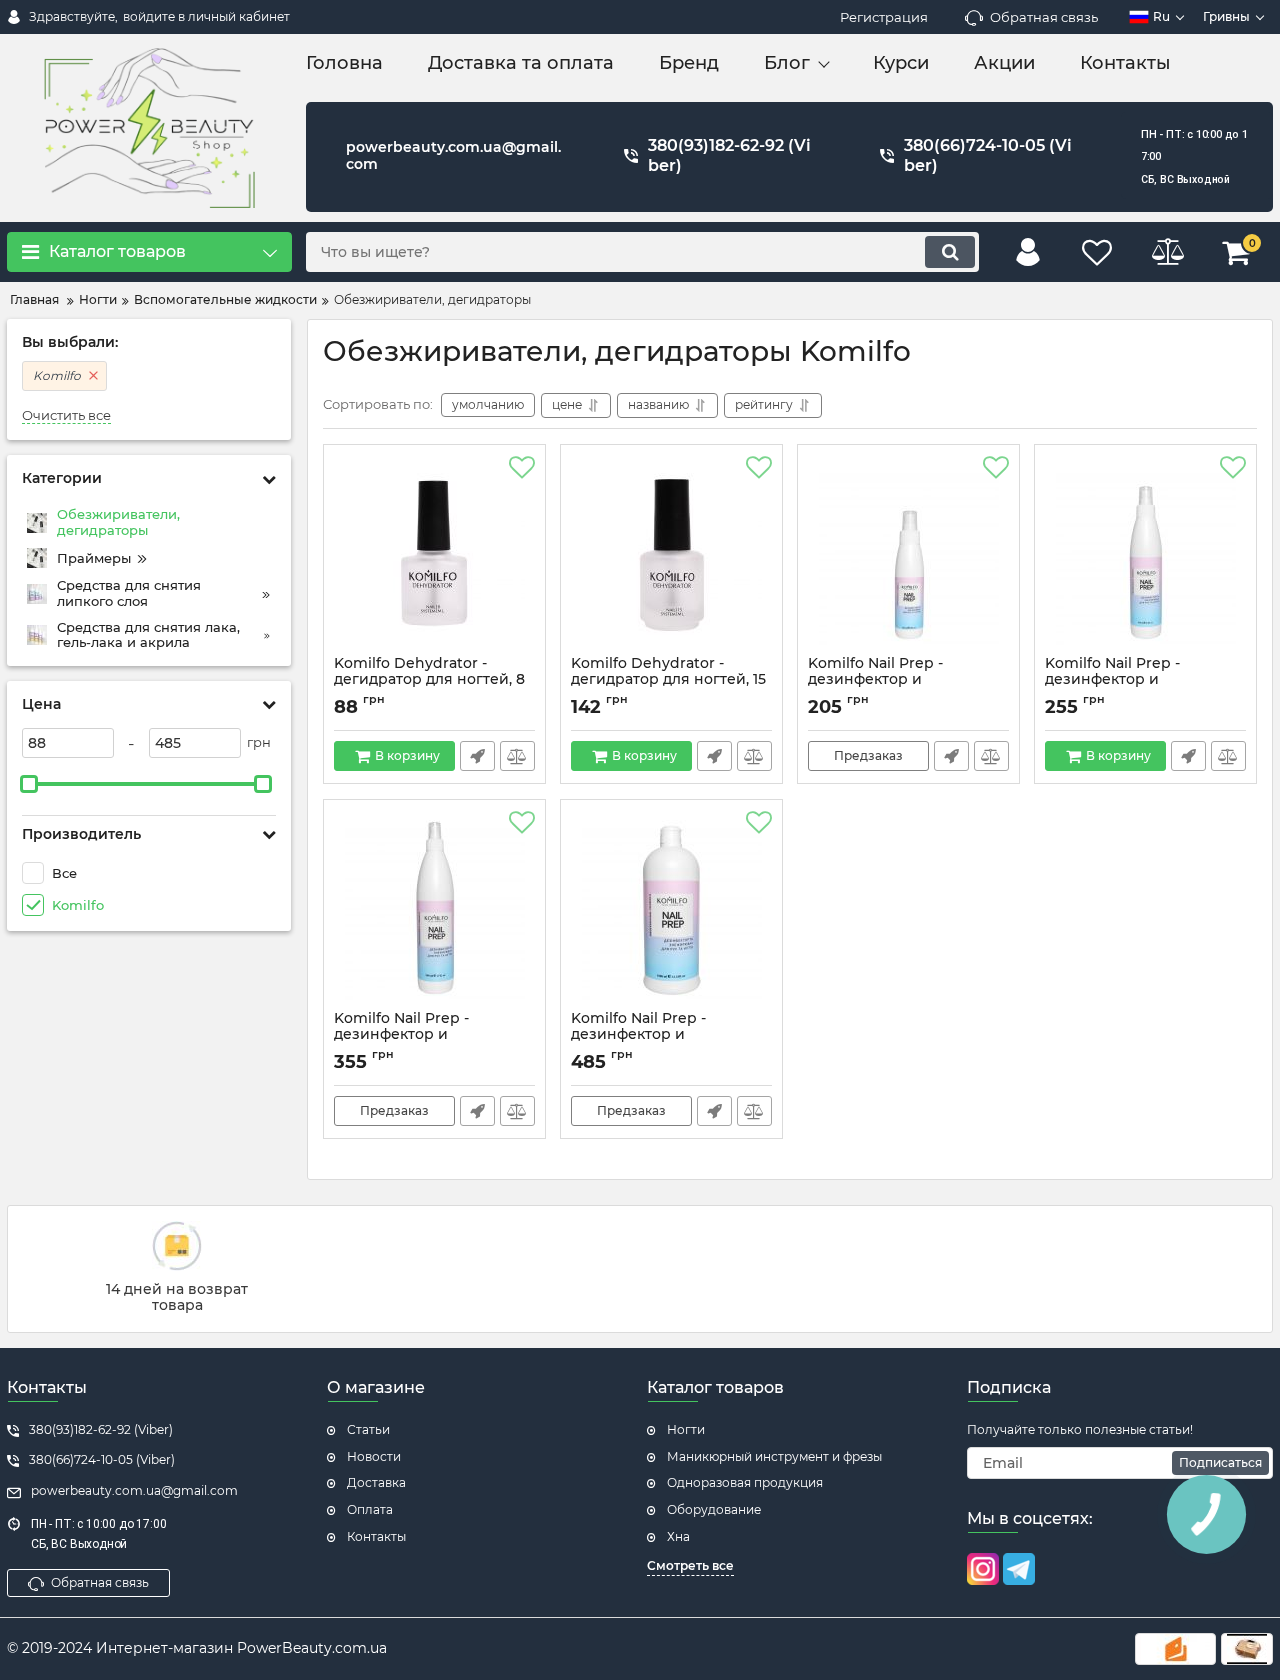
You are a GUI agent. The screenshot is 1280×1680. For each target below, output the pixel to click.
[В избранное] (522, 468)
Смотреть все (690, 1565)
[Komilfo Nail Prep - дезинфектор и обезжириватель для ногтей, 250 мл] (1145, 555)
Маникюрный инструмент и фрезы (774, 1456)
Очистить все (66, 415)
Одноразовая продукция (745, 1482)
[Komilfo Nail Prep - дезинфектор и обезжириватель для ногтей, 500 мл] (434, 910)
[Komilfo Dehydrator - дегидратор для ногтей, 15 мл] (671, 555)
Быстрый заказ (477, 756)
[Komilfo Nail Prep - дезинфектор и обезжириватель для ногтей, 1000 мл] (671, 910)
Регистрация (884, 17)
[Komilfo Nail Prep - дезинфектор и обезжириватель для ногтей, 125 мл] (908, 555)
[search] (950, 252)
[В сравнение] (517, 756)
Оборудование (714, 1509)
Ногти (686, 1429)
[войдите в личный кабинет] (1028, 252)
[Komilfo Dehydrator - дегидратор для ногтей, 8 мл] (434, 555)
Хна (678, 1536)
